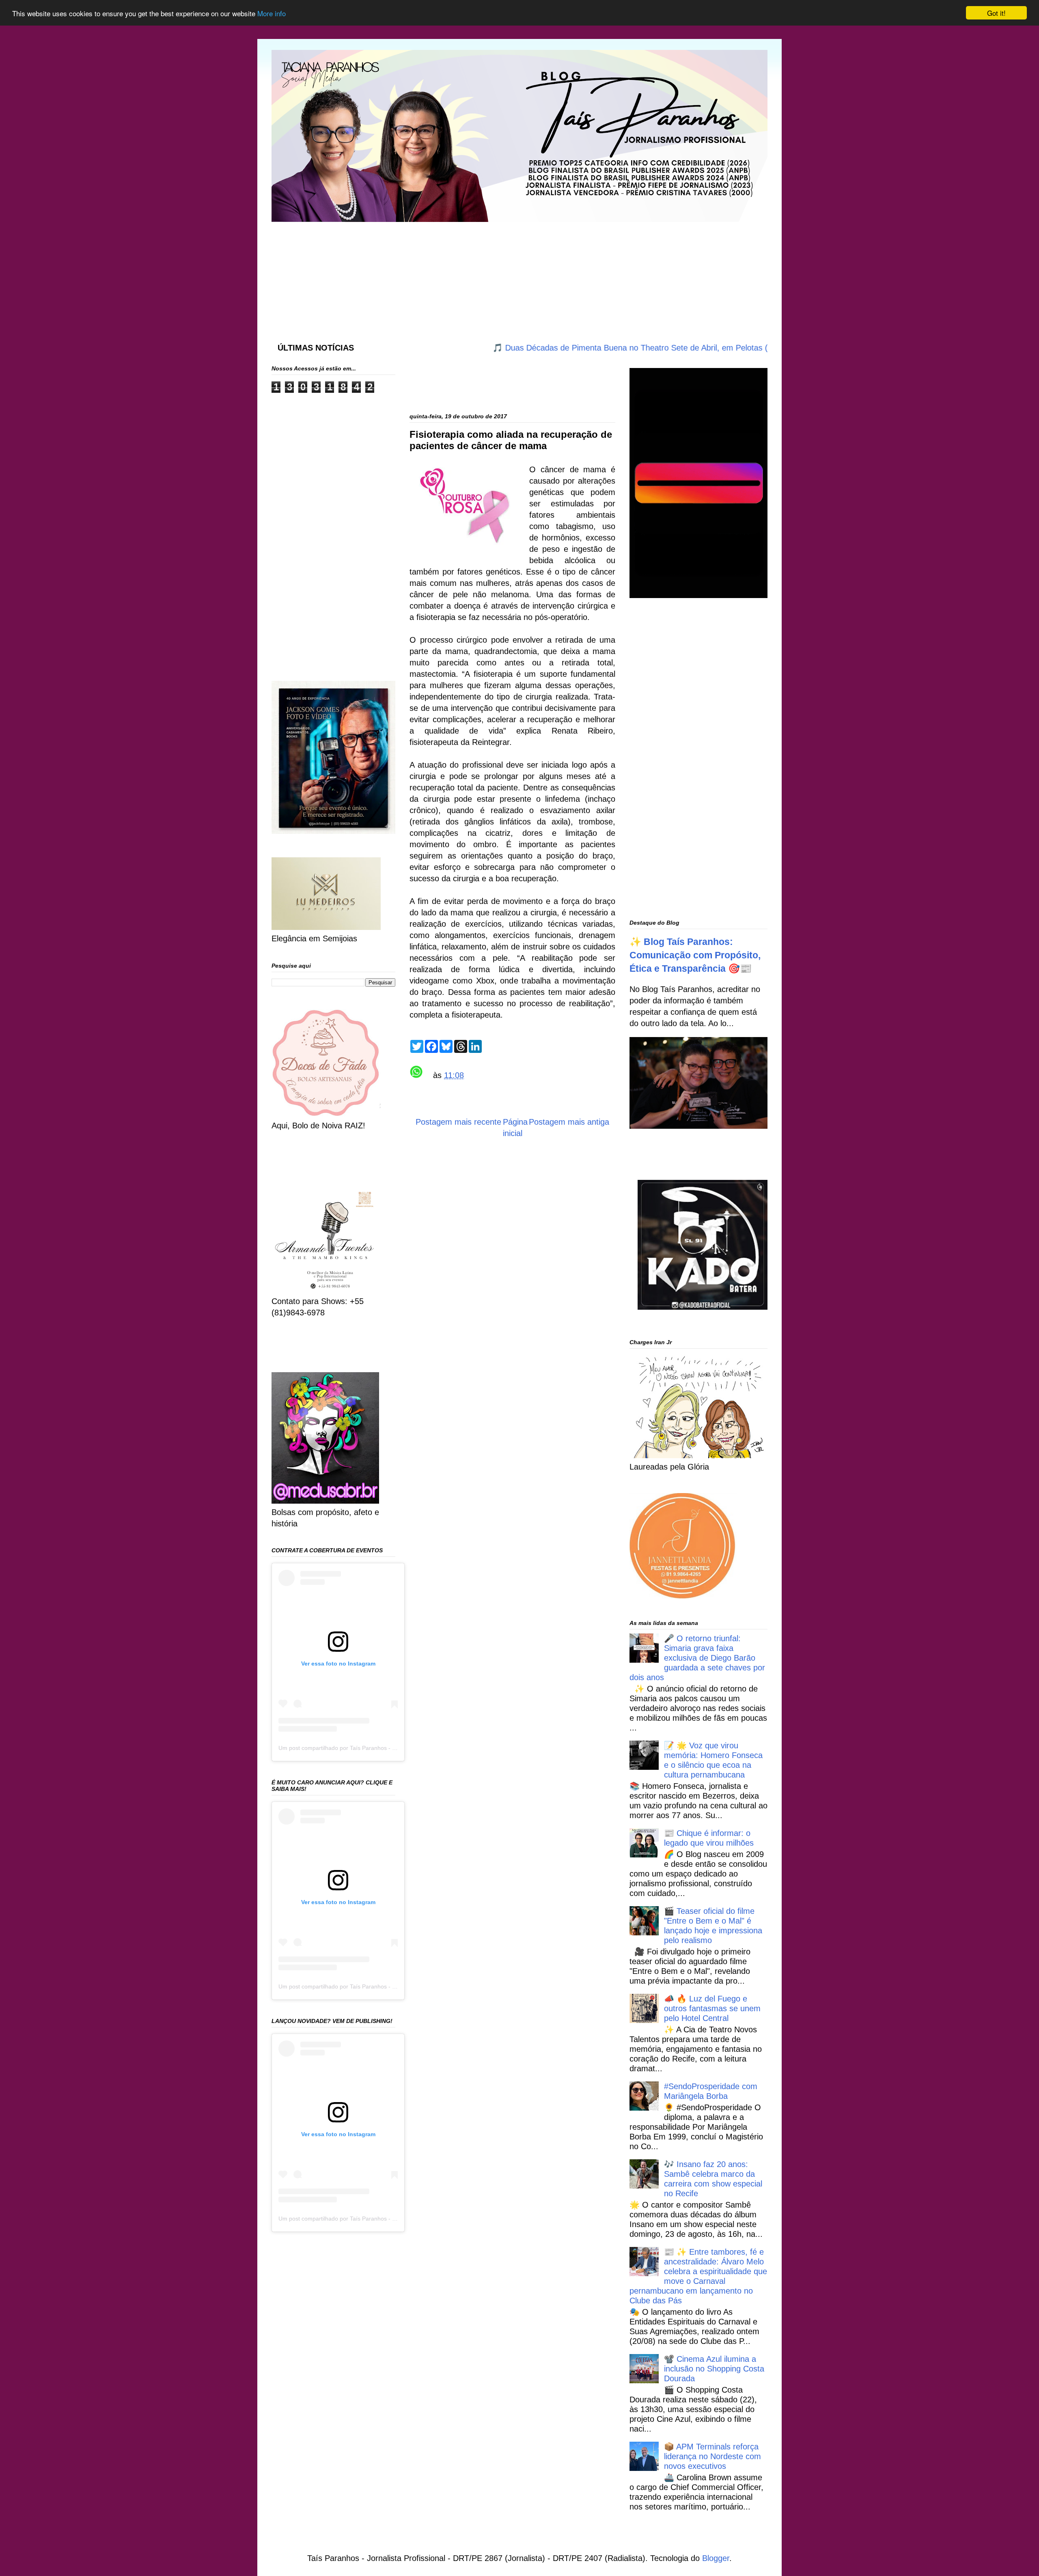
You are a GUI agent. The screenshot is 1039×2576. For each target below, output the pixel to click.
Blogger (716, 2558)
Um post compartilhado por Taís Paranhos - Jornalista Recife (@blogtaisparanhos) (384, 1748)
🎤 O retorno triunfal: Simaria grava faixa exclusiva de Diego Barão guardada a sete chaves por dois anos (697, 1658)
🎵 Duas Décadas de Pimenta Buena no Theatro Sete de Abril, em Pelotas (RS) (552, 348)
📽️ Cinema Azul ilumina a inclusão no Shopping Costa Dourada (714, 2369)
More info (272, 13)
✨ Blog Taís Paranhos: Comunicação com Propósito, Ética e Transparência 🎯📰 (695, 955)
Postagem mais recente (458, 1122)
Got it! (996, 13)
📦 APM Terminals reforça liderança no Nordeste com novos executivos (712, 2456)
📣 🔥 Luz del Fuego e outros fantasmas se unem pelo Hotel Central (712, 2008)
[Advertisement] (468, 274)
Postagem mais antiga (569, 1122)
